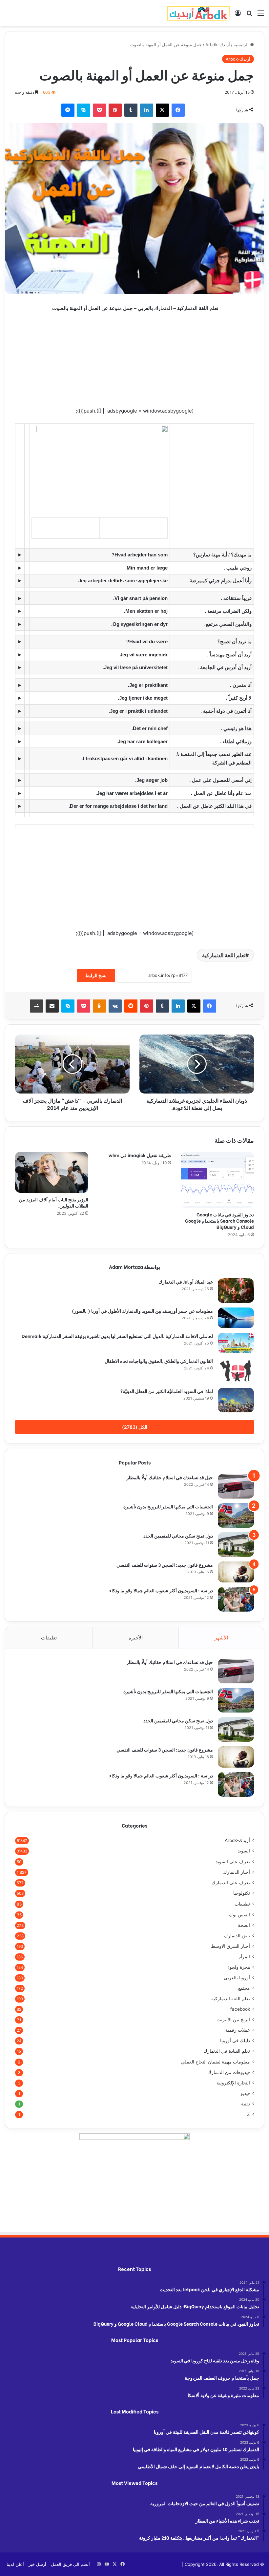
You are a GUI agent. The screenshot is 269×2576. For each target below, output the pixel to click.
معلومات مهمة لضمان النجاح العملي (216, 2062)
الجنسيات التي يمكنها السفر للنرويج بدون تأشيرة (168, 1506)
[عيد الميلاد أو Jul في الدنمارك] (236, 1291)
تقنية (246, 2104)
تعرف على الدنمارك (231, 1883)
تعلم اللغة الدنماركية (224, 955)
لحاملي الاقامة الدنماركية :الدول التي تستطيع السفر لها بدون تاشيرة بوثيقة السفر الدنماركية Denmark (117, 1336)
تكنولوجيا (242, 1893)
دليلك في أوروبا (235, 2041)
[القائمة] (261, 15)
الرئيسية (242, 45)
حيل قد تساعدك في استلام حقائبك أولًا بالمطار (170, 1477)
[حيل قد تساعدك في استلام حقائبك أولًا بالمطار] (236, 1486)
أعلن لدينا (15, 2564)
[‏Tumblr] (131, 110)
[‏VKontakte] (115, 1006)
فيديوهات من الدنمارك (229, 2072)
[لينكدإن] (147, 110)
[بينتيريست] (115, 110)
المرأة (244, 1957)
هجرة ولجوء (239, 1967)
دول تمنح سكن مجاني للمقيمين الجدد (178, 1535)
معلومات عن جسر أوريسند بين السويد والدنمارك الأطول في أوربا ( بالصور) (142, 1311)
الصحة (244, 1925)
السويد (244, 1851)
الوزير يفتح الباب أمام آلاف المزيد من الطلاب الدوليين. (54, 1202)
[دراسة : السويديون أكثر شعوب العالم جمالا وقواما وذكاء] (236, 1599)
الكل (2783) (135, 1427)
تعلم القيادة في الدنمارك (227, 2051)
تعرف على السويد (233, 1861)
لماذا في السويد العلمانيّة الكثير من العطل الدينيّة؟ (167, 1391)
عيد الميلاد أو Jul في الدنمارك (186, 1281)
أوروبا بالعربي (237, 1978)
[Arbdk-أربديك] (198, 13)
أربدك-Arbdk (218, 45)
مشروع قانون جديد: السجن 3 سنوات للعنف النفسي (165, 1565)
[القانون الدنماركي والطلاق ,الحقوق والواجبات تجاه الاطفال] (236, 1370)
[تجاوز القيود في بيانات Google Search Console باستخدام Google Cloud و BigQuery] (217, 1180)
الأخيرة (136, 1638)
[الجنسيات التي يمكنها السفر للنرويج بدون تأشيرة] (236, 1515)
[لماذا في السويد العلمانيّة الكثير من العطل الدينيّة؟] (236, 1400)
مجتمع (244, 1988)
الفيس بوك (239, 1915)
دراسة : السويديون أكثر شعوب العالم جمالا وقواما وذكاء (161, 1590)
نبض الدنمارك (237, 1936)
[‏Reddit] (131, 1006)
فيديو (245, 2093)
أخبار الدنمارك (237, 1872)
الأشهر (221, 1638)
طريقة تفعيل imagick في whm (140, 1155)
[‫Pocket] (99, 110)
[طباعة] (36, 1006)
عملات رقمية (238, 2030)
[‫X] (162, 110)
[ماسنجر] (68, 110)
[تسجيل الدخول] (238, 15)
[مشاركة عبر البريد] (52, 1006)
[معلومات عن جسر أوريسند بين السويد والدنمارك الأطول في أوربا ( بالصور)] (236, 1318)
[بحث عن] (249, 15)
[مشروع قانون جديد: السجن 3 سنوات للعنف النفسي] (236, 1572)
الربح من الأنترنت (233, 2020)
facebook (240, 2009)
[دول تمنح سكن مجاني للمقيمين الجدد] (236, 1545)
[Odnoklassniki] (99, 1006)
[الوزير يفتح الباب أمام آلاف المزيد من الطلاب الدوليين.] (52, 1172)
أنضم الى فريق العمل (70, 2564)
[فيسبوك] (178, 110)
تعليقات (49, 1638)
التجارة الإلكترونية (233, 2083)
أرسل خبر (37, 2564)
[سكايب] (84, 110)
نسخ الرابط (96, 975)
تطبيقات (242, 1904)
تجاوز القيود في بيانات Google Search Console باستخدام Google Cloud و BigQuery (219, 1220)
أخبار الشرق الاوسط (230, 1946)
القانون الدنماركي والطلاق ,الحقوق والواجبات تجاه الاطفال (159, 1361)
